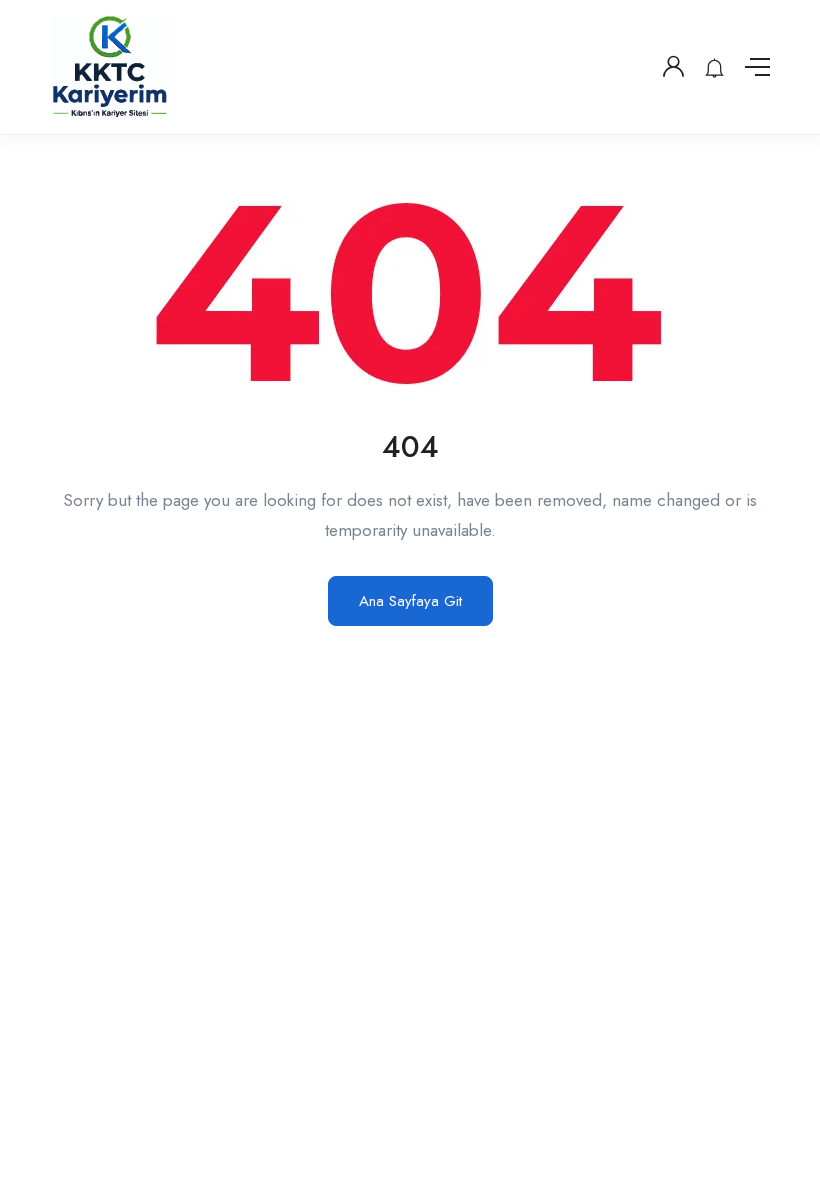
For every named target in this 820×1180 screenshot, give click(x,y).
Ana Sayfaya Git (410, 601)
